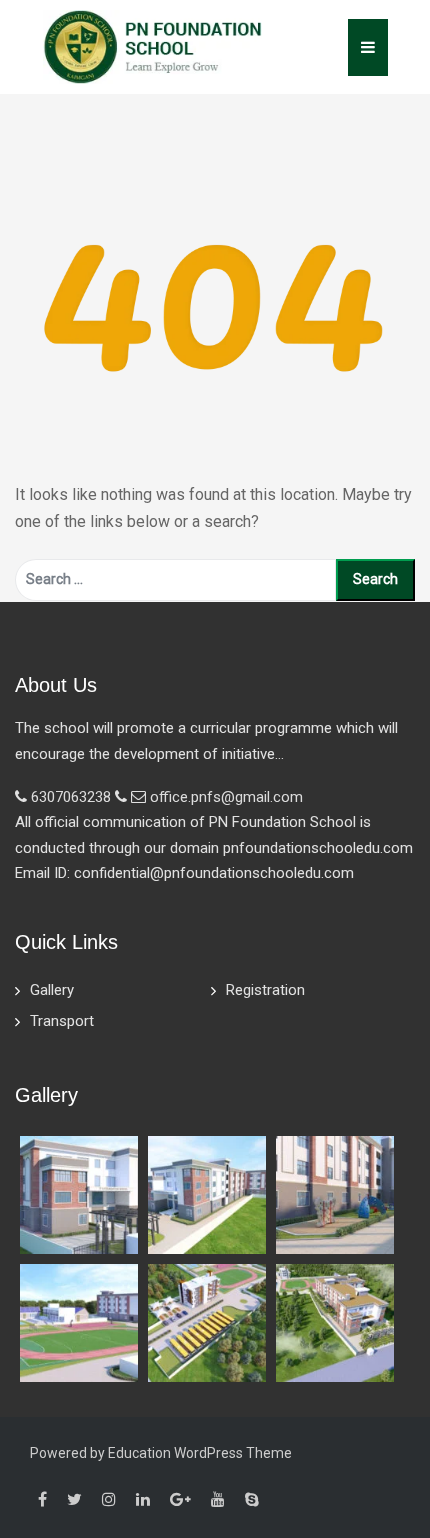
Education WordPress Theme (200, 1453)
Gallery (52, 990)
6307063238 (71, 797)
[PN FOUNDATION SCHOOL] (153, 45)
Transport (62, 1021)
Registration (265, 990)
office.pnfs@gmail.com (226, 797)
